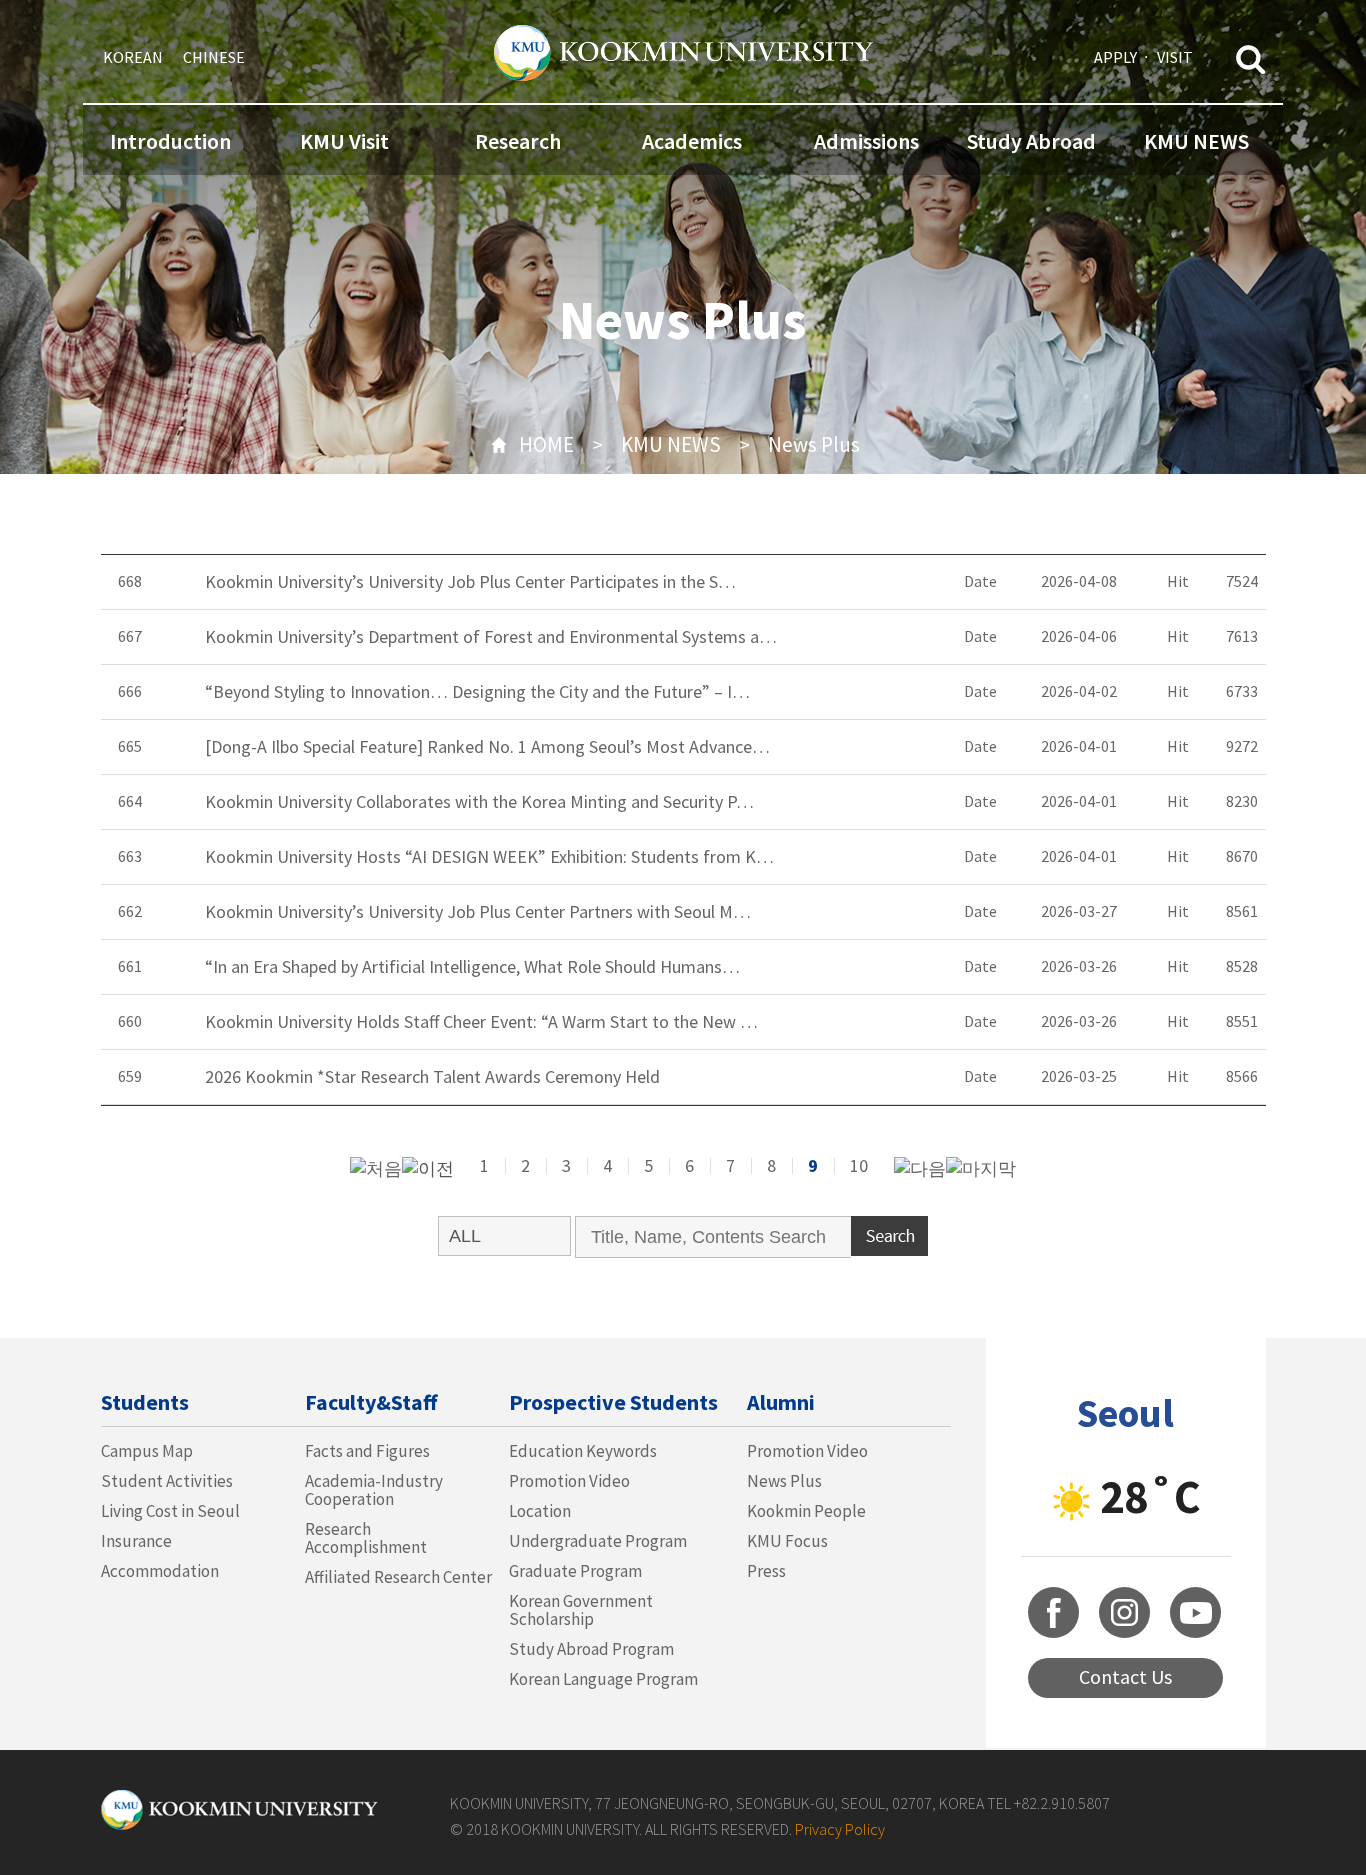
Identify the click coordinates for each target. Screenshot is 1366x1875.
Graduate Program (575, 1571)
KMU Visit (344, 141)
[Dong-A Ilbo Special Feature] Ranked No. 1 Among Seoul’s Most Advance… (487, 747)
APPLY (1115, 57)
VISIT (1175, 57)
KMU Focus (787, 1541)
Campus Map (147, 1451)
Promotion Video (569, 1481)
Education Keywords (583, 1451)
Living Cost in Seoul (170, 1511)
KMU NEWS (1196, 141)
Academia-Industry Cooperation (374, 1490)
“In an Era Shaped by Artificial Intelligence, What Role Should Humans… (472, 967)
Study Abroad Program (591, 1649)
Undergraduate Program (598, 1541)
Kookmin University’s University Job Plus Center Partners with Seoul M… (478, 912)
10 (859, 1165)
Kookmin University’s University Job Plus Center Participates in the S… (470, 582)
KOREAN (133, 57)
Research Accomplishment (366, 1538)
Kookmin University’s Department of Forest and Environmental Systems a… (491, 637)
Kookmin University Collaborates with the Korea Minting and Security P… (479, 802)
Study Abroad (1031, 141)
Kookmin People (806, 1511)
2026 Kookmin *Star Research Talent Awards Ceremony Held (432, 1077)
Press (766, 1571)
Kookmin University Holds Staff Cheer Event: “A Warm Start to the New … (481, 1022)
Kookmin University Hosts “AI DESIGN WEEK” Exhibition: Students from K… (489, 857)
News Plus (814, 444)
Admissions (866, 141)
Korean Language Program (603, 1679)
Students (145, 1402)
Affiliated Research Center (398, 1577)
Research (518, 141)
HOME (546, 444)
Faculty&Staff (371, 1402)
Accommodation (160, 1571)
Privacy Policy (840, 1829)
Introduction (170, 141)
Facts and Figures (367, 1451)
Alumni (781, 1402)
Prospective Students (613, 1402)
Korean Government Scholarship (581, 1610)
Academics (692, 141)
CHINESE (214, 57)
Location (540, 1511)
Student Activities (167, 1481)
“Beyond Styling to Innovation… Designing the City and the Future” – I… (477, 692)
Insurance (136, 1541)
